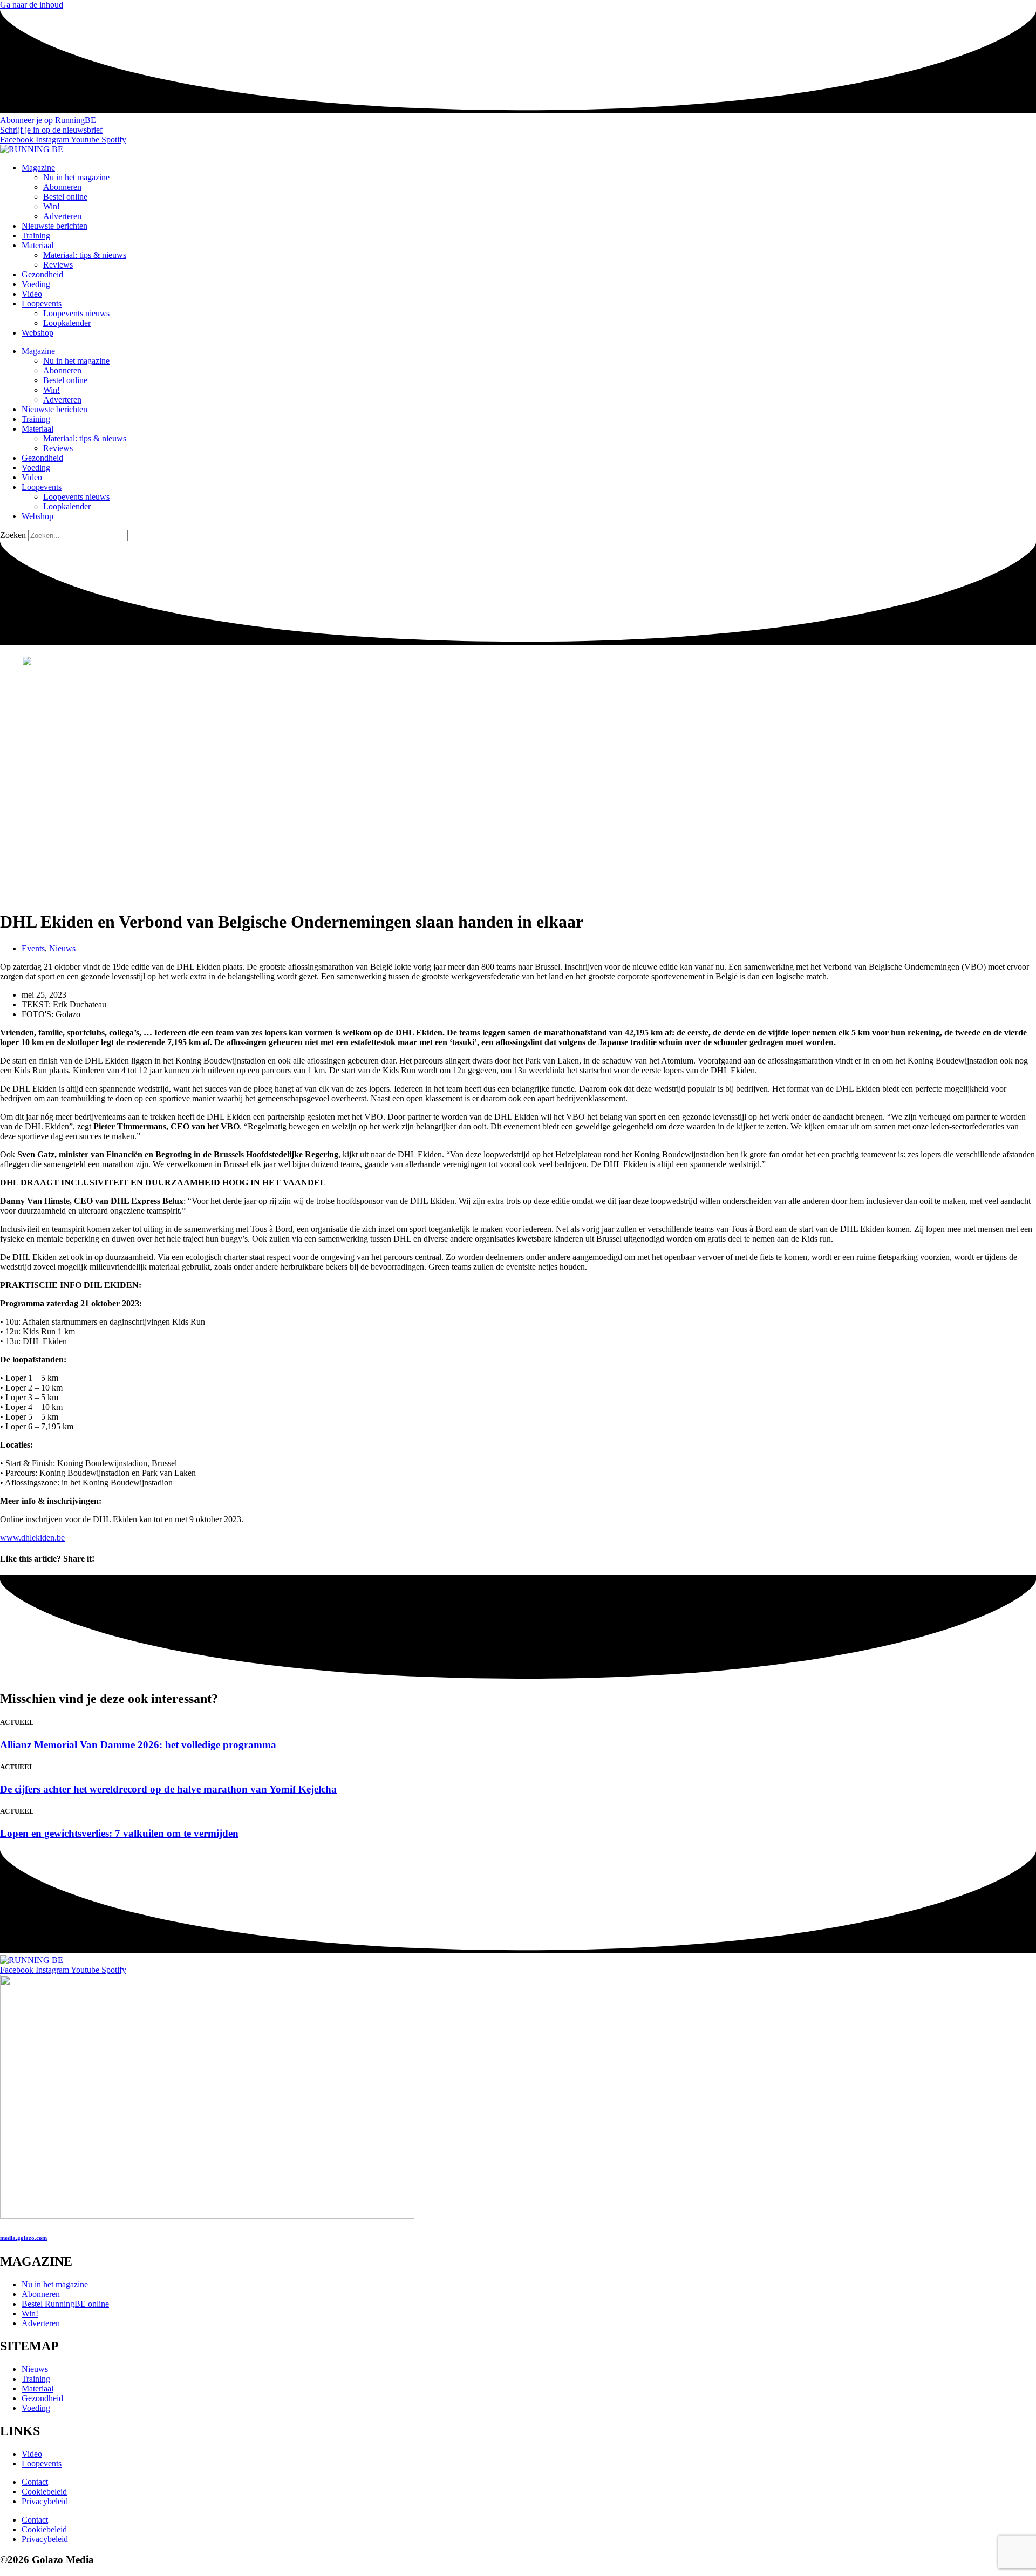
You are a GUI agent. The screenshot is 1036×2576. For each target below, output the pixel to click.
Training (36, 236)
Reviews (58, 265)
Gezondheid (42, 274)
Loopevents (42, 304)
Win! (52, 206)
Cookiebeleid (44, 2492)
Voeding (36, 284)
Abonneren (62, 187)
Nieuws (62, 948)
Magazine (38, 168)
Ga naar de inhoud (32, 5)
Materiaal (38, 245)
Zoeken (13, 535)
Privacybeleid (45, 2501)
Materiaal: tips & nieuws (85, 255)
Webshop (38, 333)
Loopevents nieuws (76, 313)
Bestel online (65, 197)
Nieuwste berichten (54, 226)
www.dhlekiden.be (32, 1538)
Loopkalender (67, 323)
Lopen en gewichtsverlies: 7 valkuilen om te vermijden (119, 1833)
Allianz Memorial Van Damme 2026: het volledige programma (138, 1745)
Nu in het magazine (76, 177)
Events (33, 948)
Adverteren (62, 216)
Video (32, 294)
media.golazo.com (23, 2238)
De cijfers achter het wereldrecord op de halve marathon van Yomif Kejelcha (168, 1789)
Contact (35, 2482)
